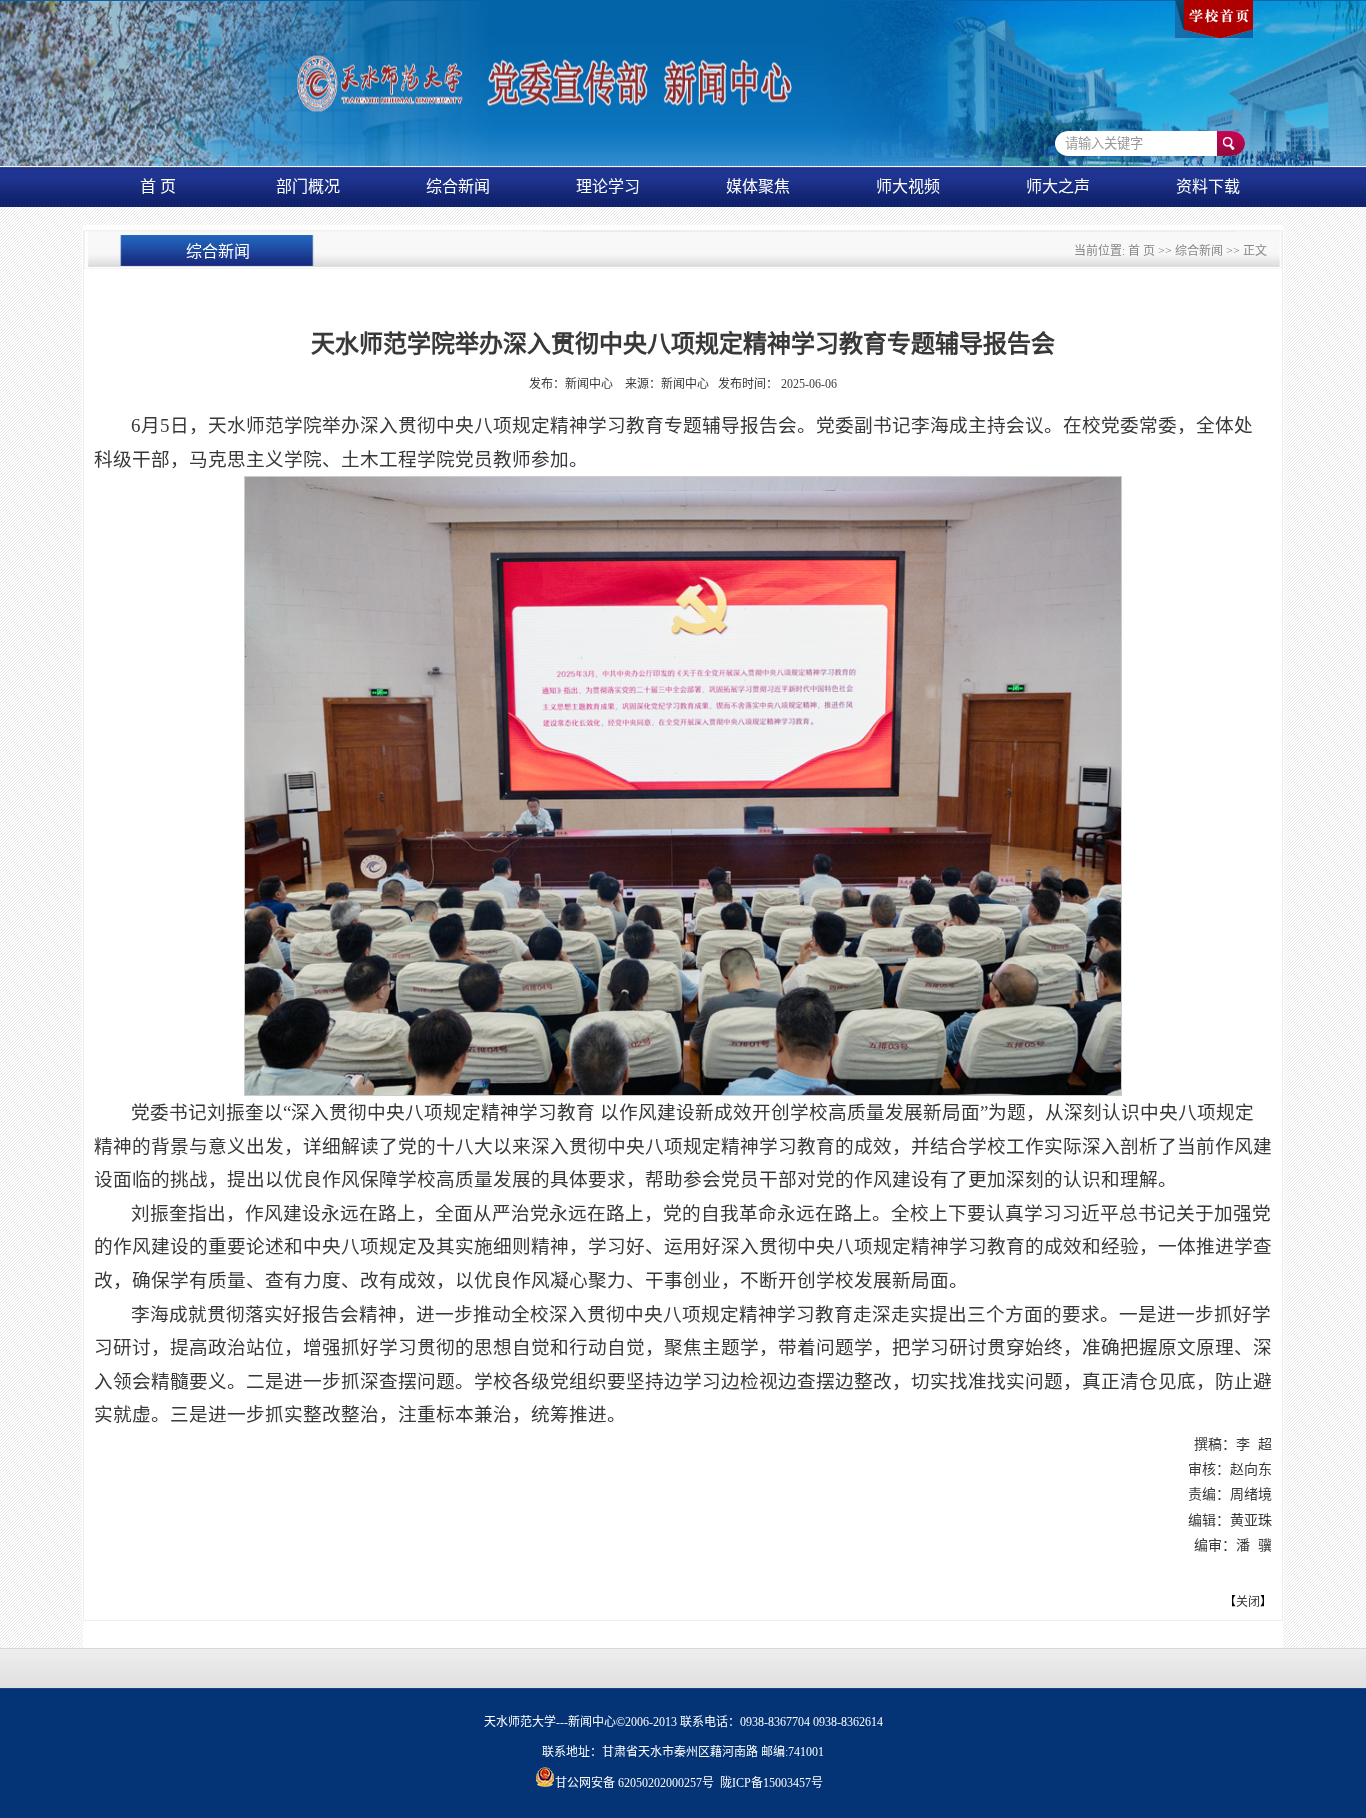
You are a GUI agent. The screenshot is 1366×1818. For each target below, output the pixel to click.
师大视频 (908, 186)
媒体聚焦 (758, 186)
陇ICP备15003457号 (771, 1783)
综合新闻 (458, 186)
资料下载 (1208, 186)
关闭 (1248, 1602)
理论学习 (608, 186)
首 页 (158, 186)
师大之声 (1058, 186)
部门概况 (308, 186)
